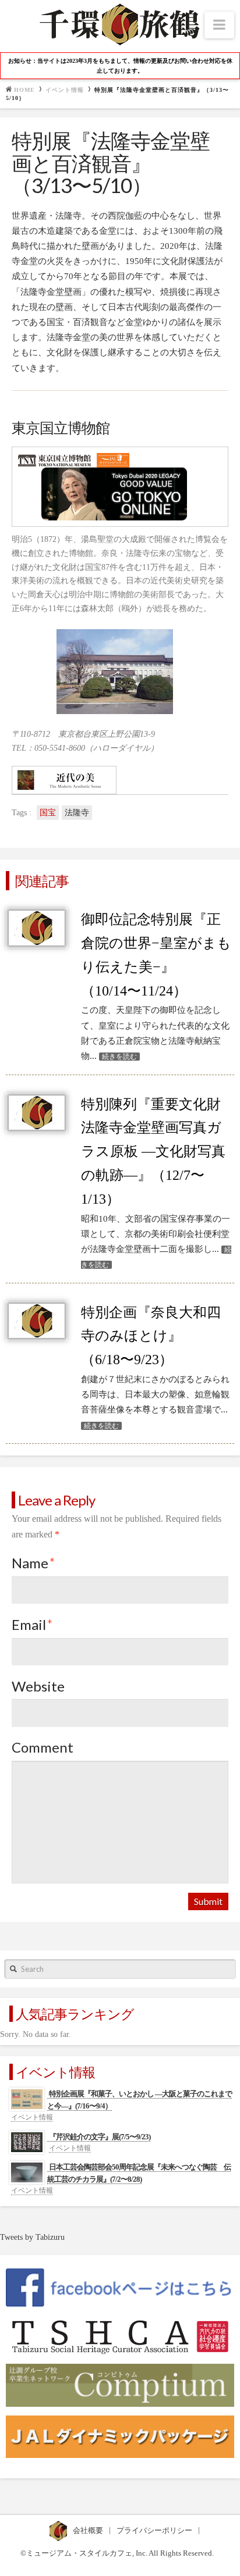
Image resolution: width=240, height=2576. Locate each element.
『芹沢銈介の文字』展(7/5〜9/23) (100, 2137)
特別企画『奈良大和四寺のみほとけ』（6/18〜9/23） (151, 1336)
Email (32, 1624)
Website (38, 1686)
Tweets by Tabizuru (32, 2237)
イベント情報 (65, 90)
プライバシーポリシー (155, 2530)
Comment (43, 1747)
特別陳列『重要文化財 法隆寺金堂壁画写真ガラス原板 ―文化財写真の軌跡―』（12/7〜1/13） (153, 1152)
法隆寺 (77, 813)
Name (33, 1563)
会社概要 (89, 2530)
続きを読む (119, 1057)
